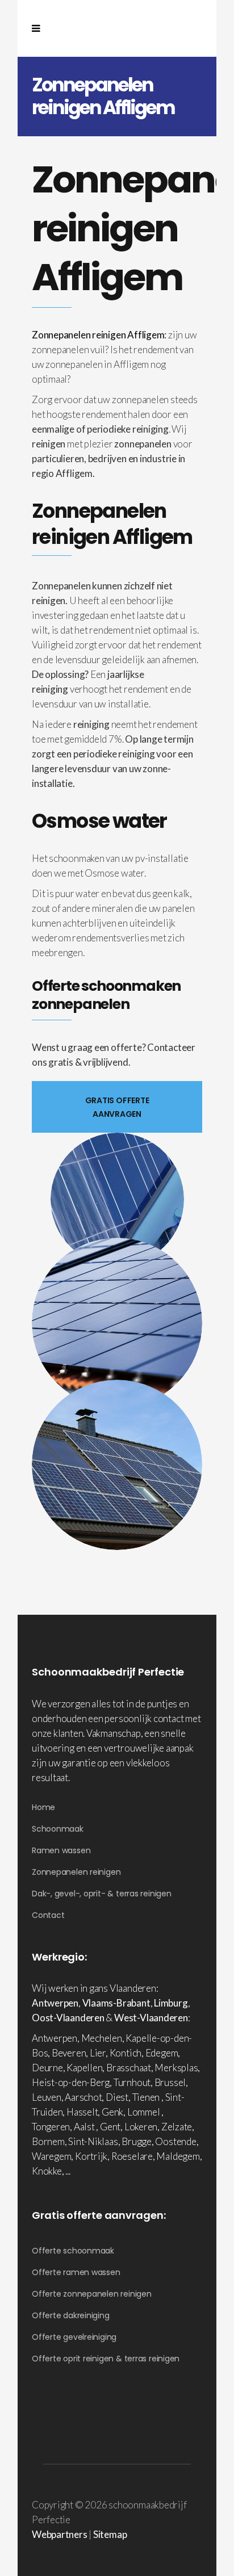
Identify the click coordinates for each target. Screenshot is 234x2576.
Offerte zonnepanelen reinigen (92, 2294)
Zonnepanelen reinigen (76, 1872)
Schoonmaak (58, 1829)
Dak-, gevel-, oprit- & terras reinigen (102, 1894)
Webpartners (60, 2534)
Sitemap (110, 2534)
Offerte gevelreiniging (74, 2337)
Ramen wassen (61, 1850)
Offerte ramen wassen (76, 2272)
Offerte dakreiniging (71, 2315)
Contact (48, 1915)
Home (43, 1807)
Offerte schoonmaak (73, 2251)
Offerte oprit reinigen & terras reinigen (106, 2359)
